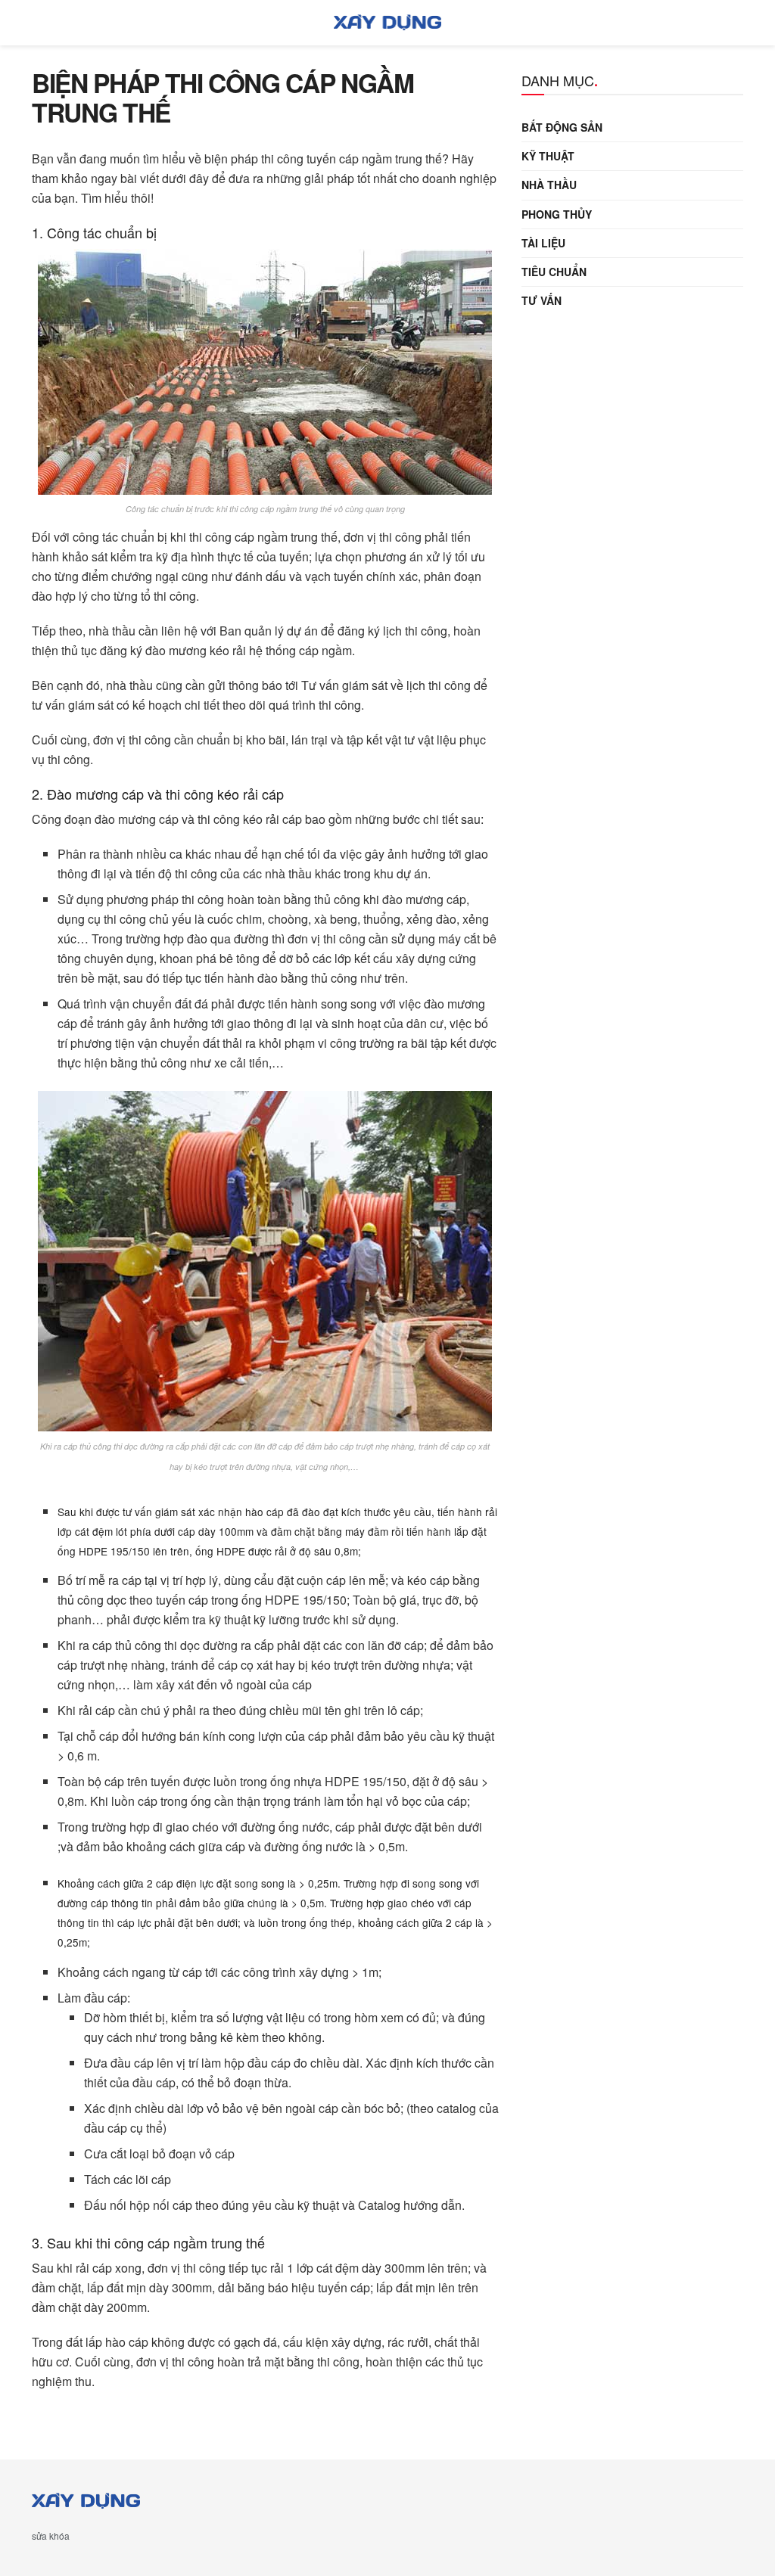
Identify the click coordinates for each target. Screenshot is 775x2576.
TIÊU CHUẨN (554, 272)
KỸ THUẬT (548, 156)
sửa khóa (51, 2536)
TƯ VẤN (542, 300)
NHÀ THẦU (549, 185)
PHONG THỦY (557, 214)
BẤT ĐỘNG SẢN (562, 127)
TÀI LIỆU (543, 243)
